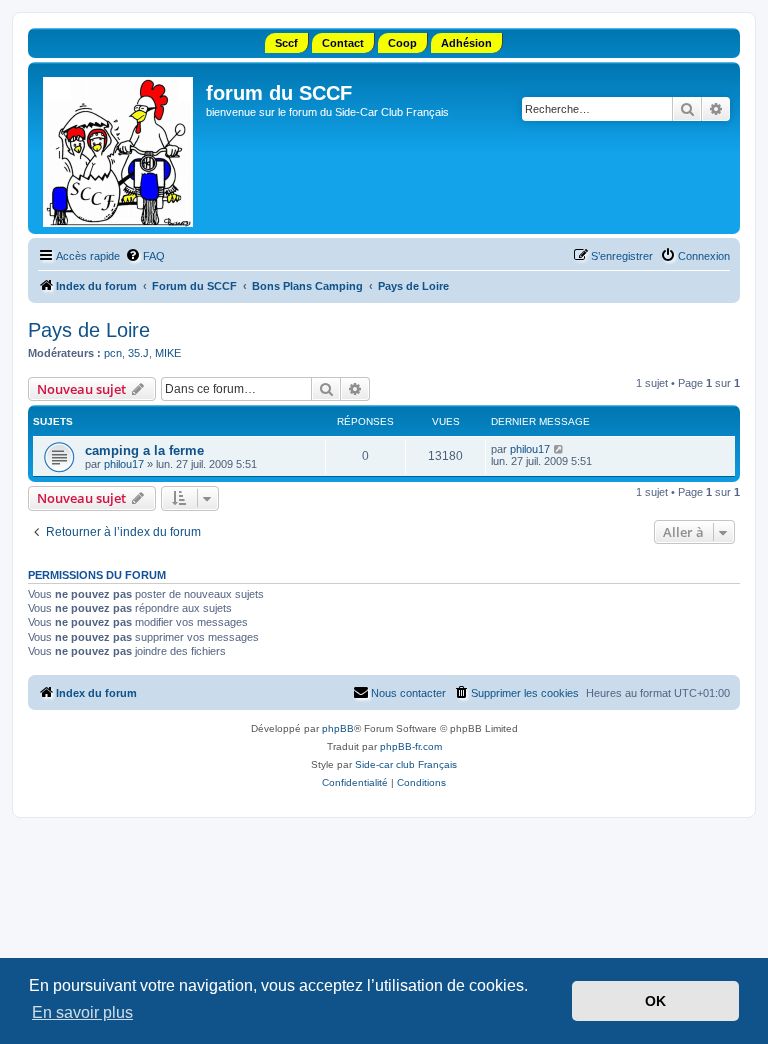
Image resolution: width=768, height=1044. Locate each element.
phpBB (338, 728)
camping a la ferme (144, 450)
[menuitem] (145, 256)
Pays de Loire (89, 330)
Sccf (286, 43)
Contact (343, 43)
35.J (138, 353)
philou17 (124, 464)
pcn (113, 353)
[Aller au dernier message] (559, 449)
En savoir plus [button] (82, 1012)
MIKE (168, 353)
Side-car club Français (406, 764)
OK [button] (655, 1001)
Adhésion (466, 43)
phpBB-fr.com (411, 746)
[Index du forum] (119, 148)
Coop (402, 43)
